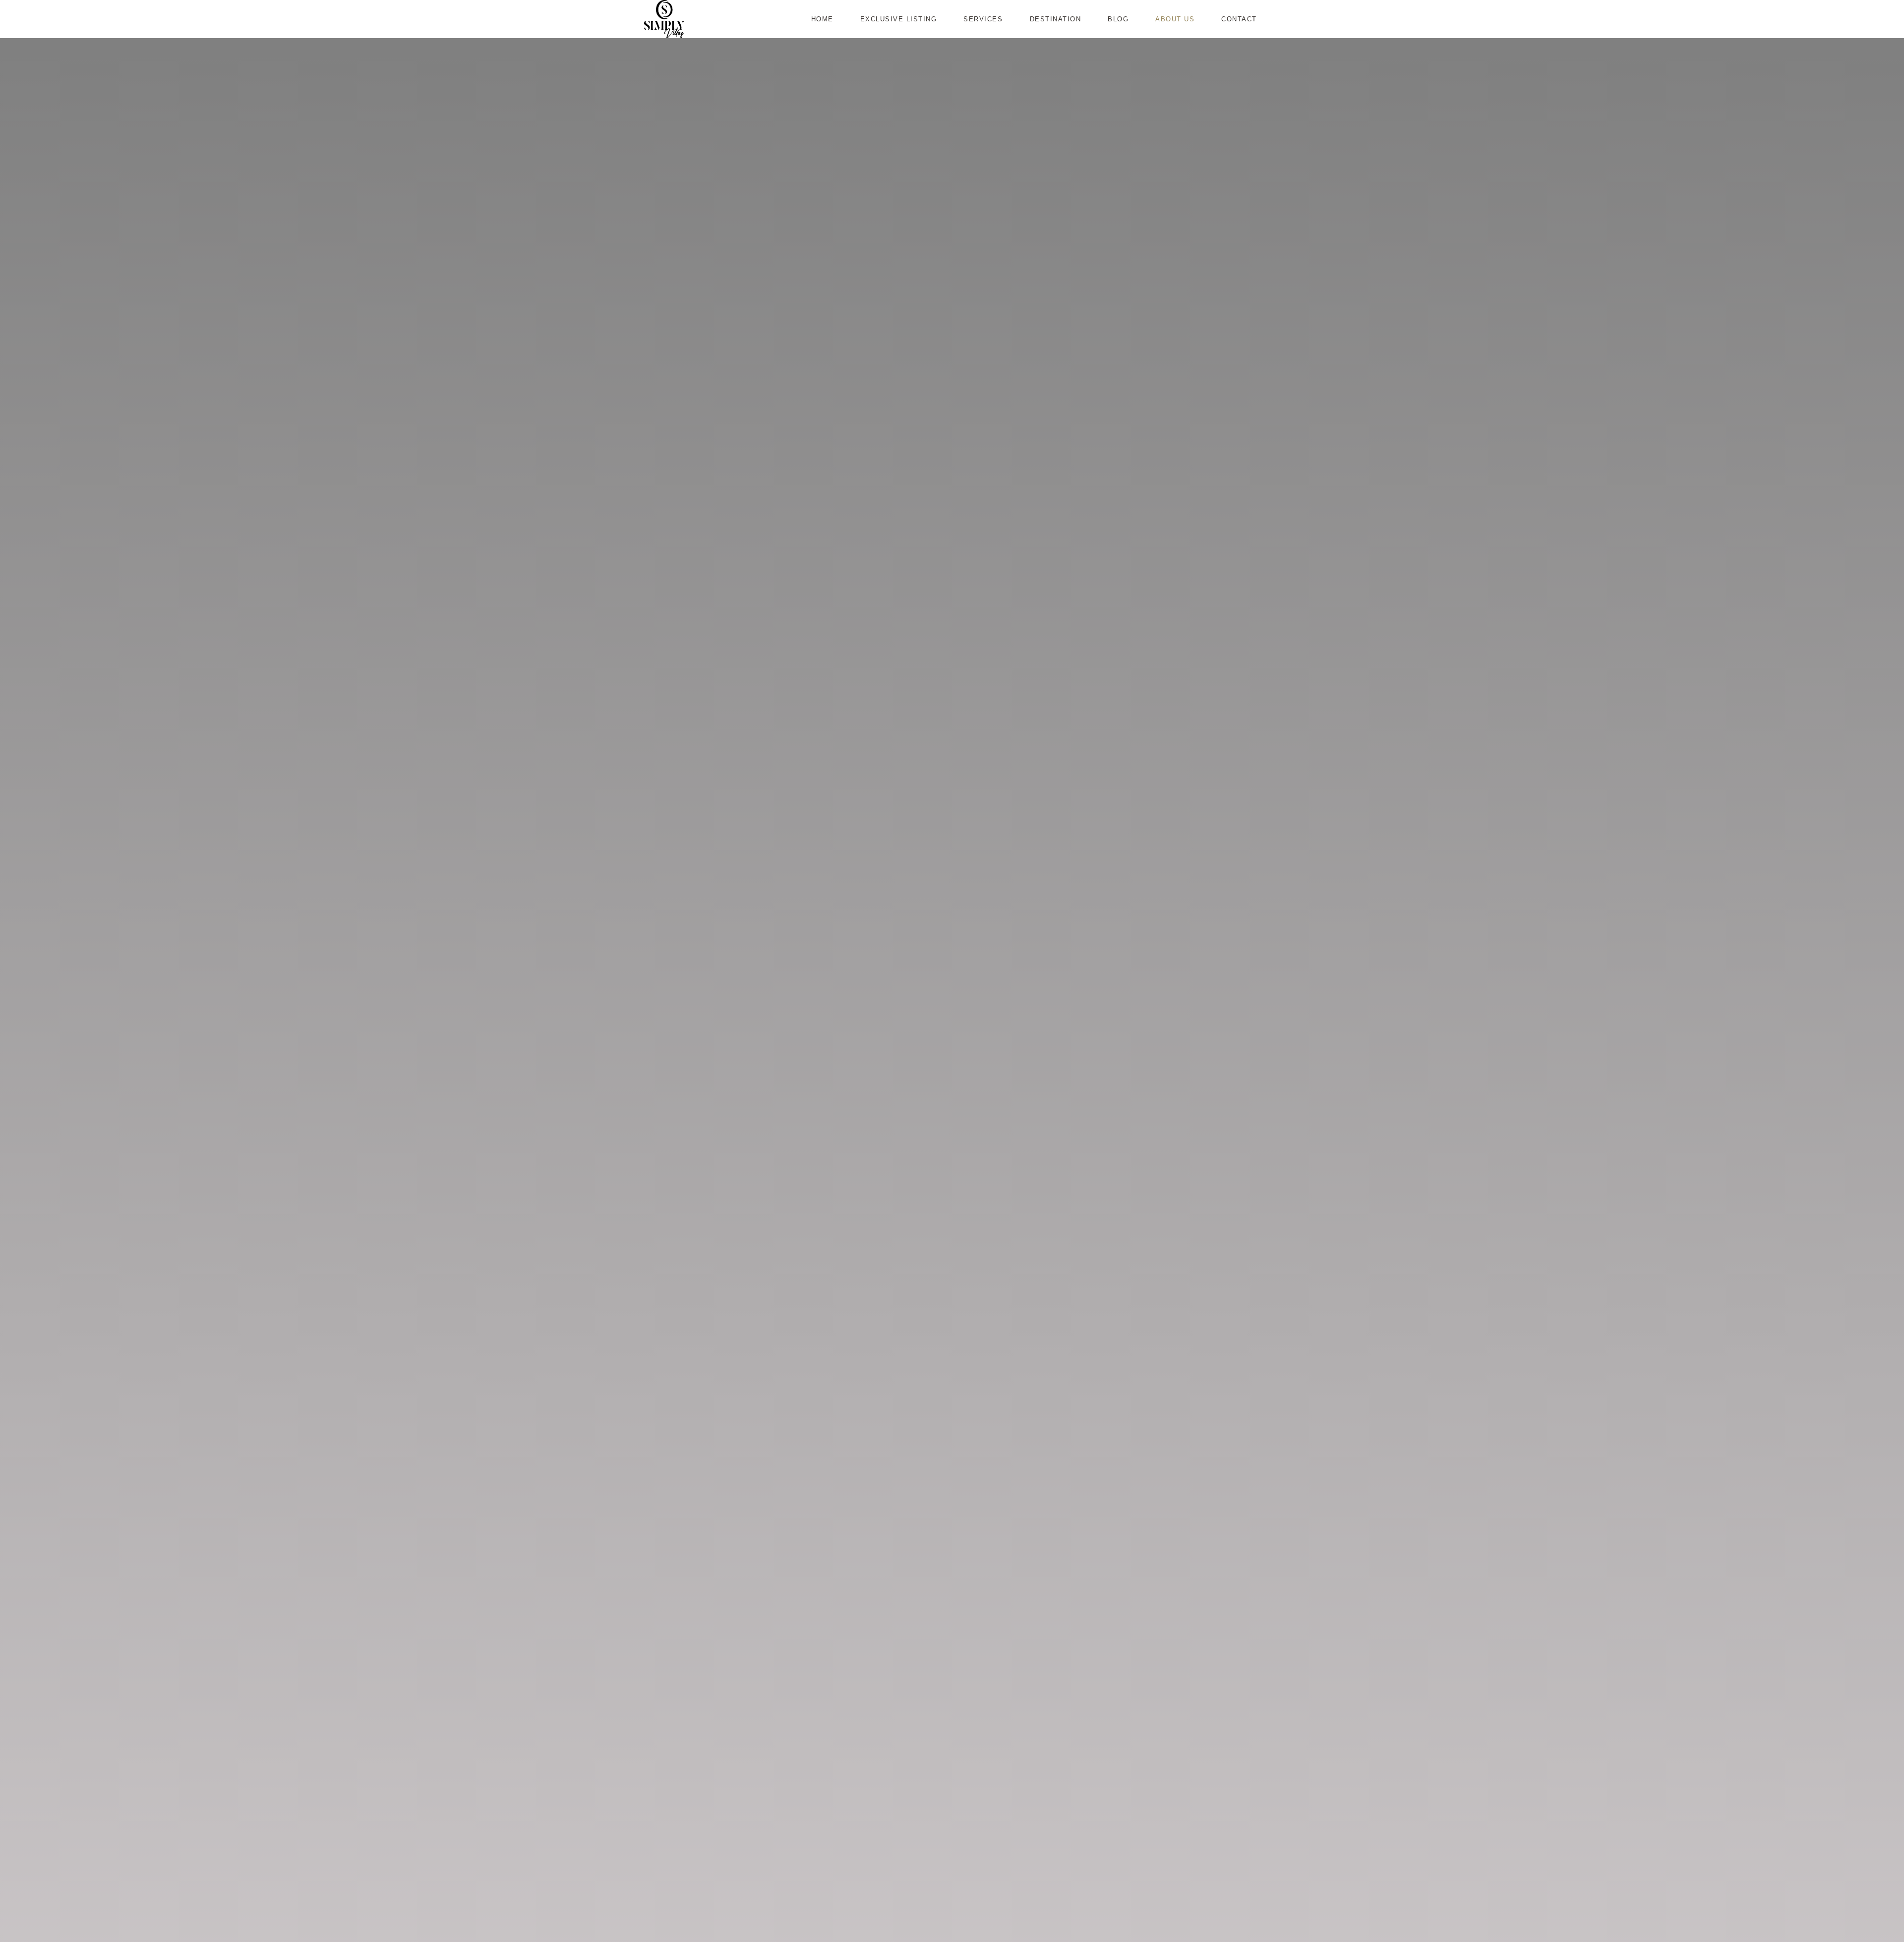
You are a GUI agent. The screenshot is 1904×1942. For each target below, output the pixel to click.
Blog (1118, 19)
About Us (1175, 19)
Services (983, 19)
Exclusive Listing (899, 19)
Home (822, 19)
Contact (1239, 19)
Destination (1056, 19)
